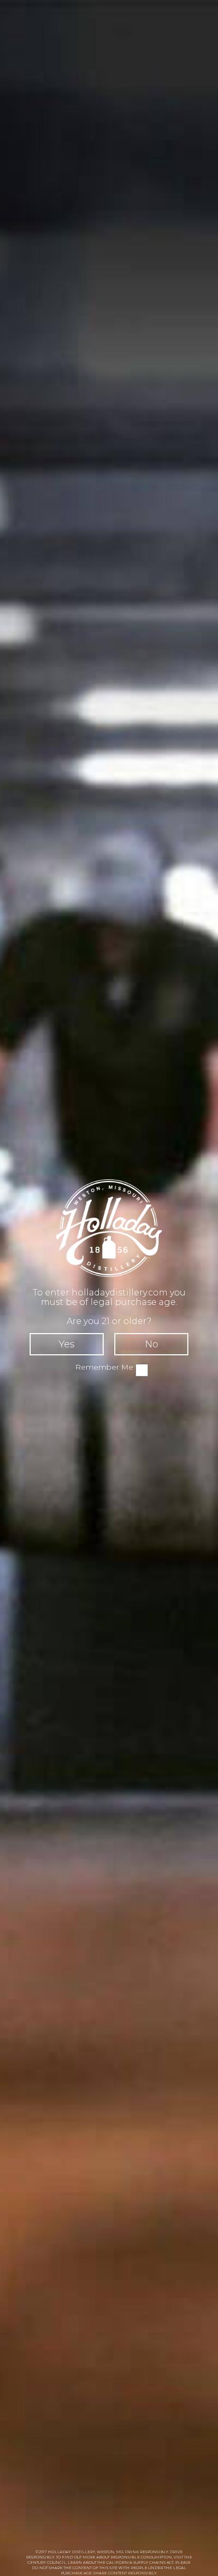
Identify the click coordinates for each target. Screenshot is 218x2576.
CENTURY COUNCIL (47, 2562)
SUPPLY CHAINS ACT (153, 2562)
